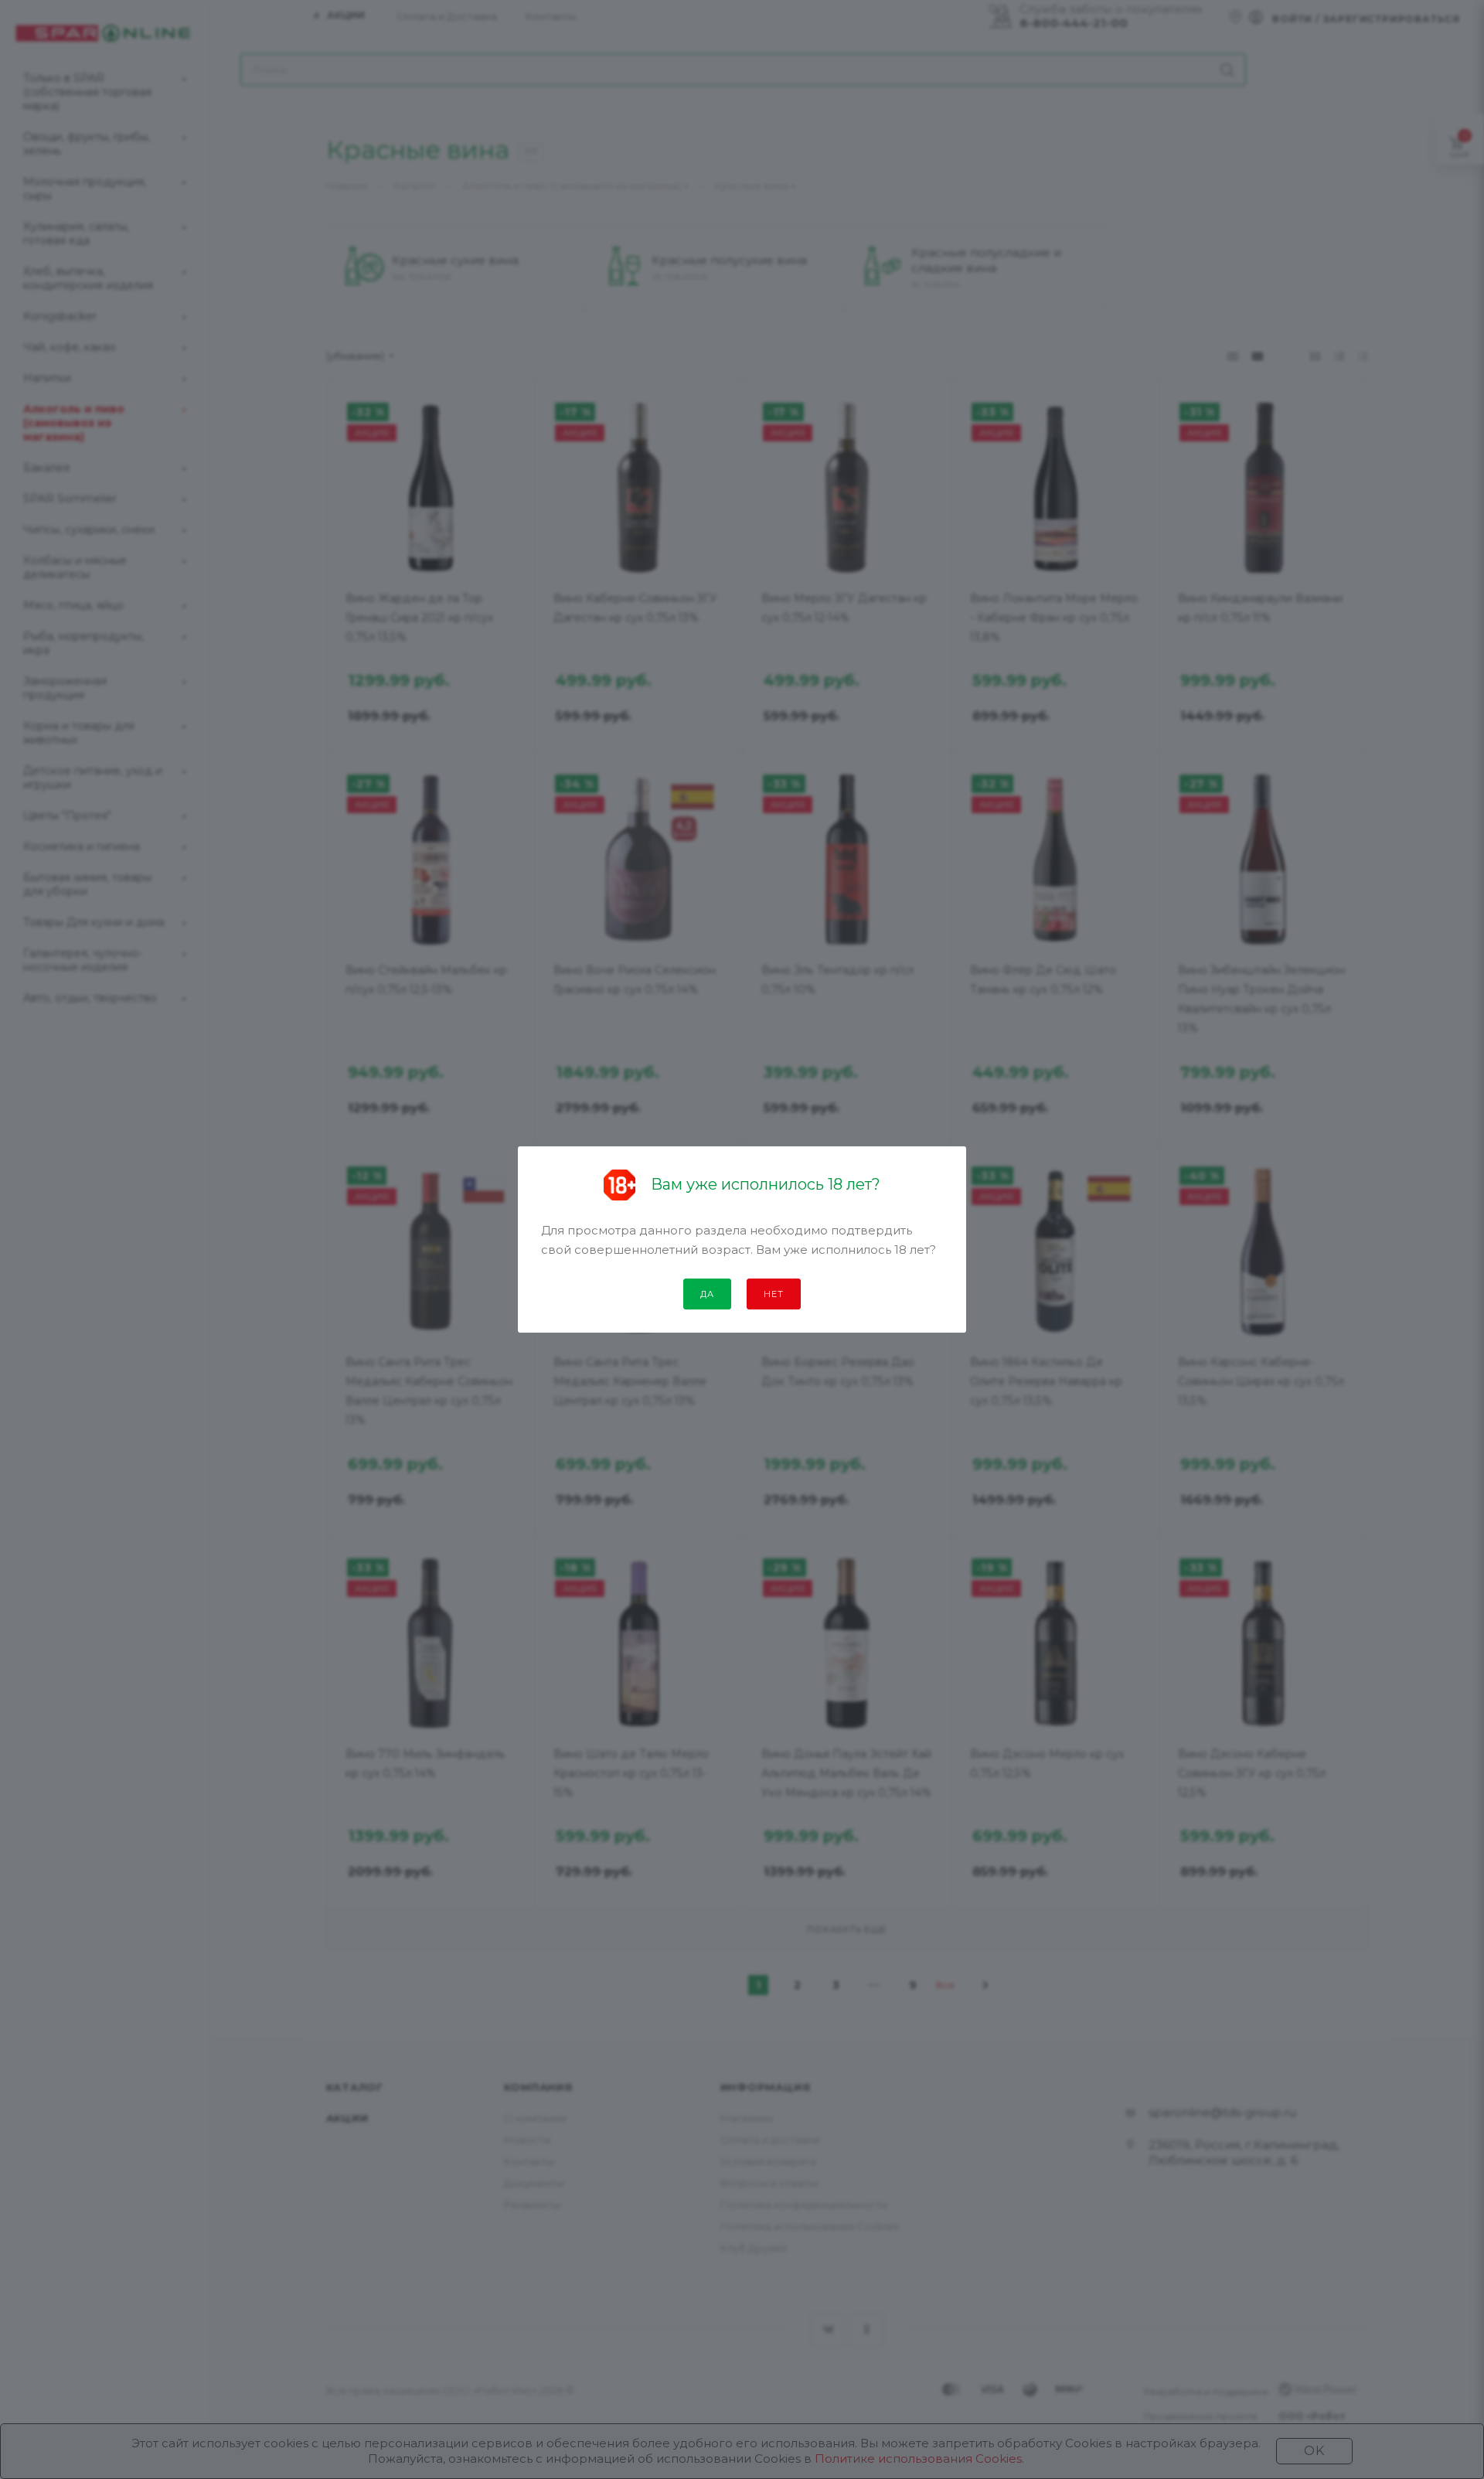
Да (707, 1294)
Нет (773, 1294)
